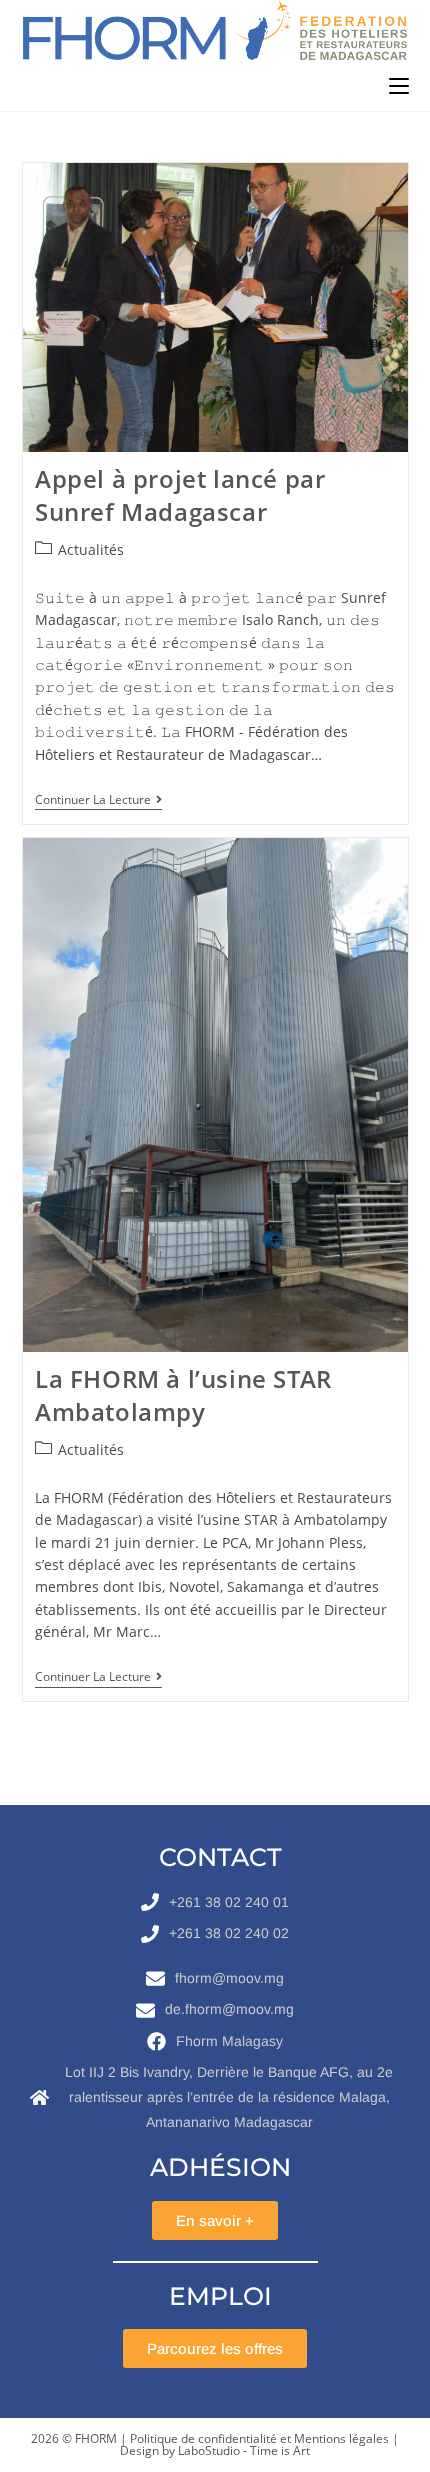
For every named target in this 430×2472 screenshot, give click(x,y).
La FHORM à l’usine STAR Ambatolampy (183, 1395)
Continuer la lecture (98, 800)
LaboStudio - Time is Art (244, 2450)
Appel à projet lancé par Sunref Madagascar (180, 495)
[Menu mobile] (399, 86)
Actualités (91, 549)
